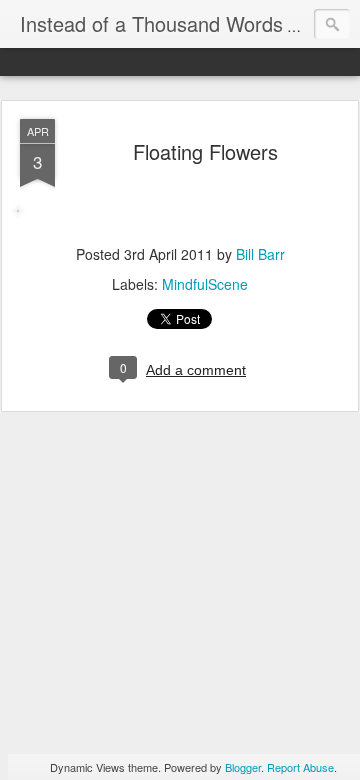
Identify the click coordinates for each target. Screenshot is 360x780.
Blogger (243, 767)
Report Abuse (300, 767)
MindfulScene (205, 284)
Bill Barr (260, 254)
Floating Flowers (205, 151)
